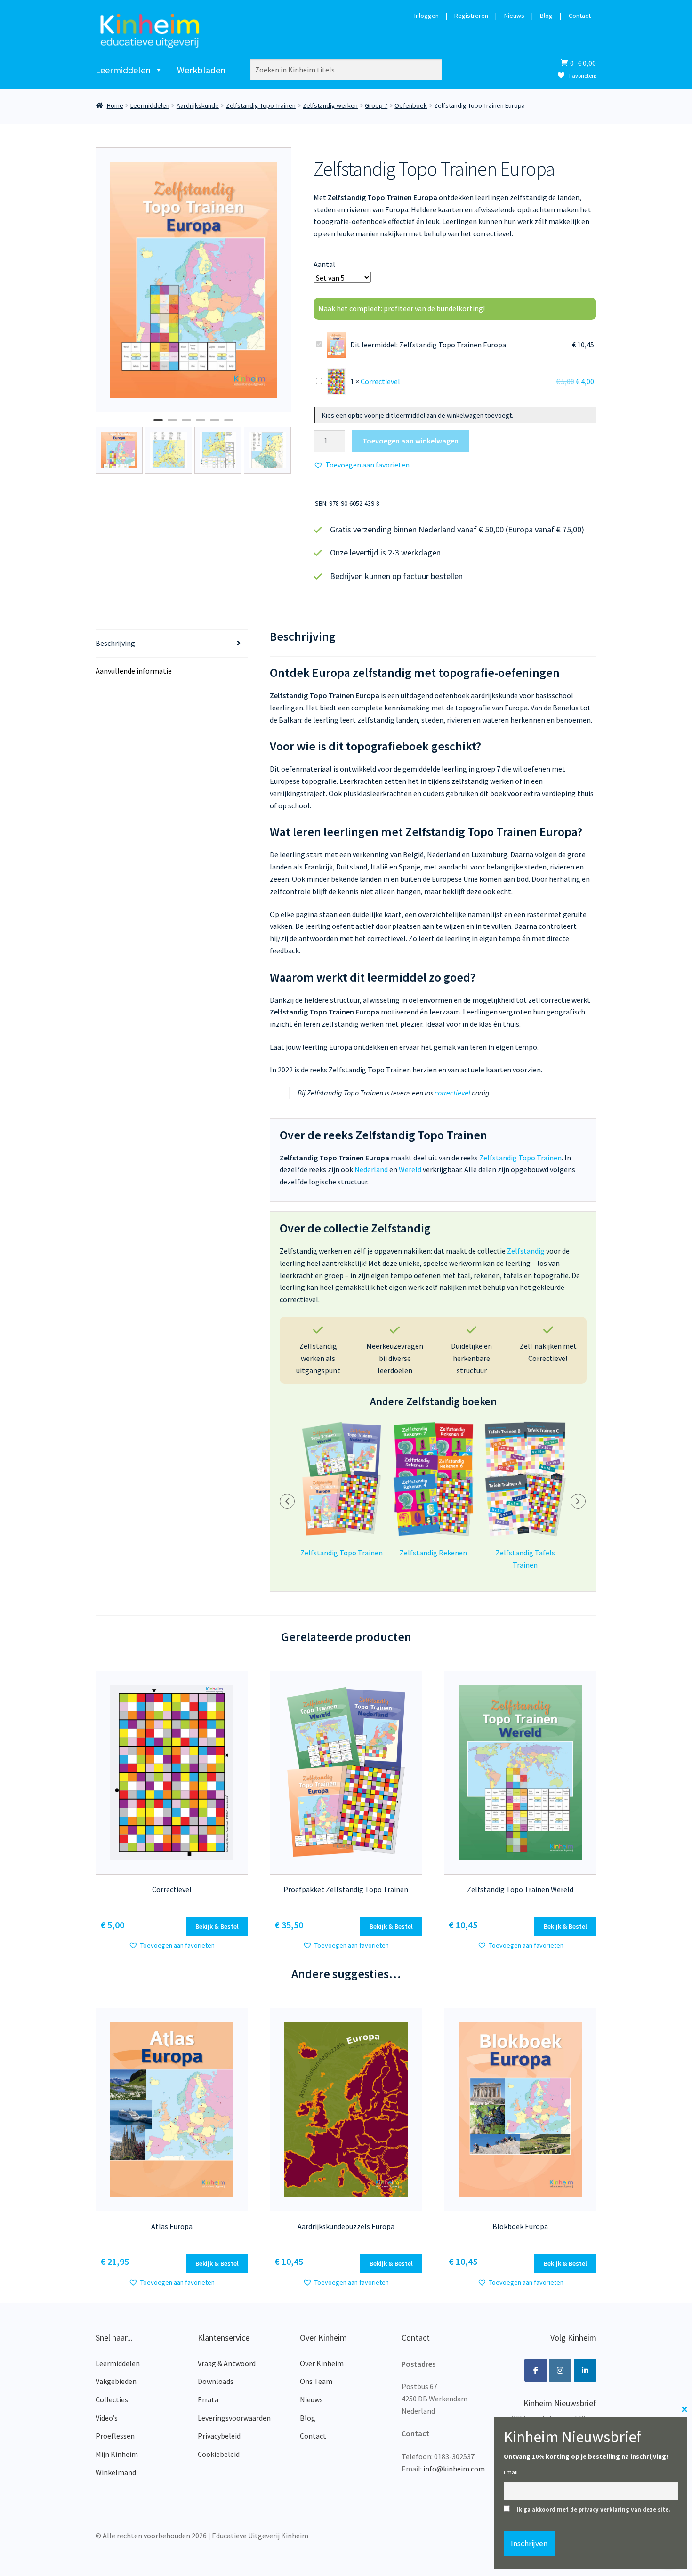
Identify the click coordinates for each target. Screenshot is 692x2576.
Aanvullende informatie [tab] (134, 671)
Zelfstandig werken (330, 105)
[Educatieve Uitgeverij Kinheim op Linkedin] (585, 2370)
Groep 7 (376, 105)
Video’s (107, 2418)
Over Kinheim (322, 2363)
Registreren (471, 16)
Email (511, 2472)
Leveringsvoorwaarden (234, 2418)
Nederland (371, 1169)
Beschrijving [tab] (115, 643)
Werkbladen (201, 70)
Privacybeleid (219, 2436)
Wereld (410, 1169)
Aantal (324, 264)
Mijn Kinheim (117, 2454)
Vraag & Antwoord (227, 2363)
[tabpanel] (194, 280)
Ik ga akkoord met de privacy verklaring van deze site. (594, 2509)
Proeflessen (115, 2436)
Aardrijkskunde (198, 105)
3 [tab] (186, 424)
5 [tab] (215, 424)
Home (115, 105)
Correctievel (380, 381)
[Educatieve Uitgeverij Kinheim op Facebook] (536, 2370)
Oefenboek (411, 105)
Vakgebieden (116, 2381)
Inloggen (426, 16)
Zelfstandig (526, 1251)
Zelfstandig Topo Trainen (261, 105)
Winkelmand (116, 2472)
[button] (362, 465)
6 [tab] (229, 424)
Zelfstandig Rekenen (433, 1553)
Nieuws (514, 16)
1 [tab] (158, 424)
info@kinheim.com (454, 2469)
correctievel (452, 1093)
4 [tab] (201, 424)
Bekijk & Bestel (217, 1926)
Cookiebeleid (219, 2454)
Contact (580, 16)
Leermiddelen (123, 70)
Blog (546, 16)
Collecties (112, 2399)
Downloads (216, 2381)
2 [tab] (172, 424)
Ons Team (316, 2381)
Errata (208, 2399)
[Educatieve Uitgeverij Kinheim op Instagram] (560, 2370)
